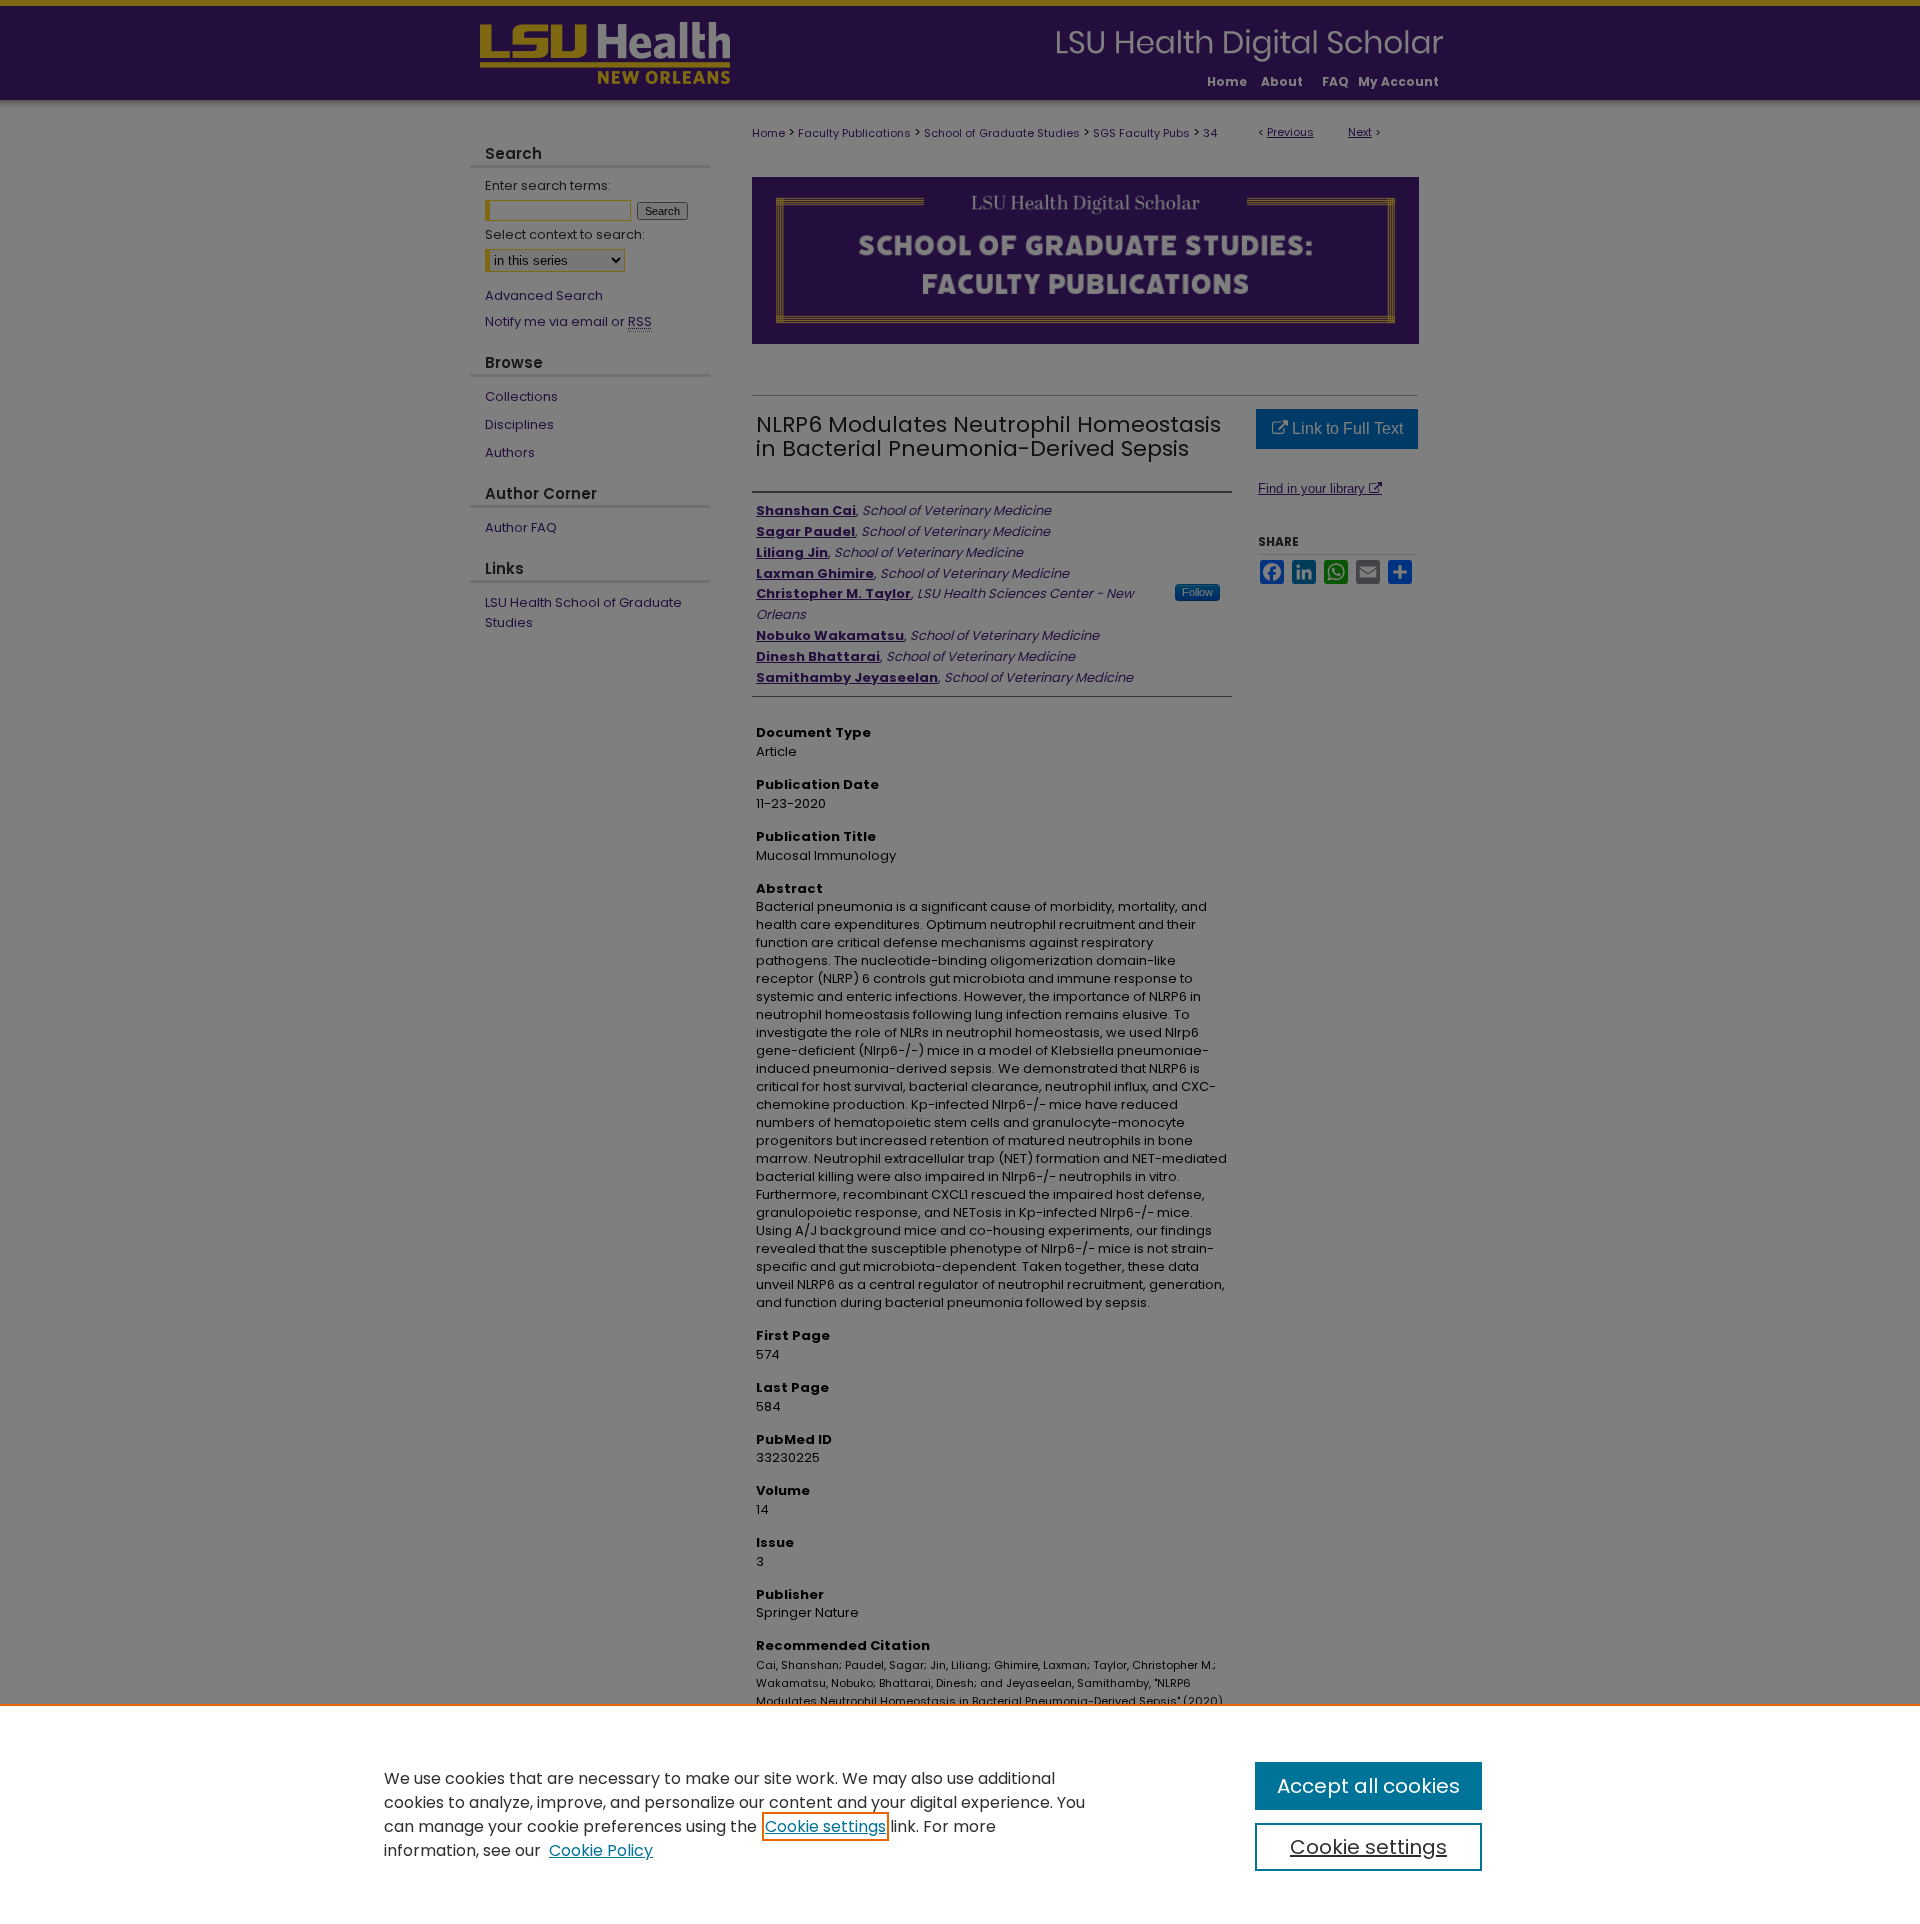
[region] (960, 1814)
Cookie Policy (601, 1850)
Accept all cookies (1368, 1786)
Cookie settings (825, 1826)
